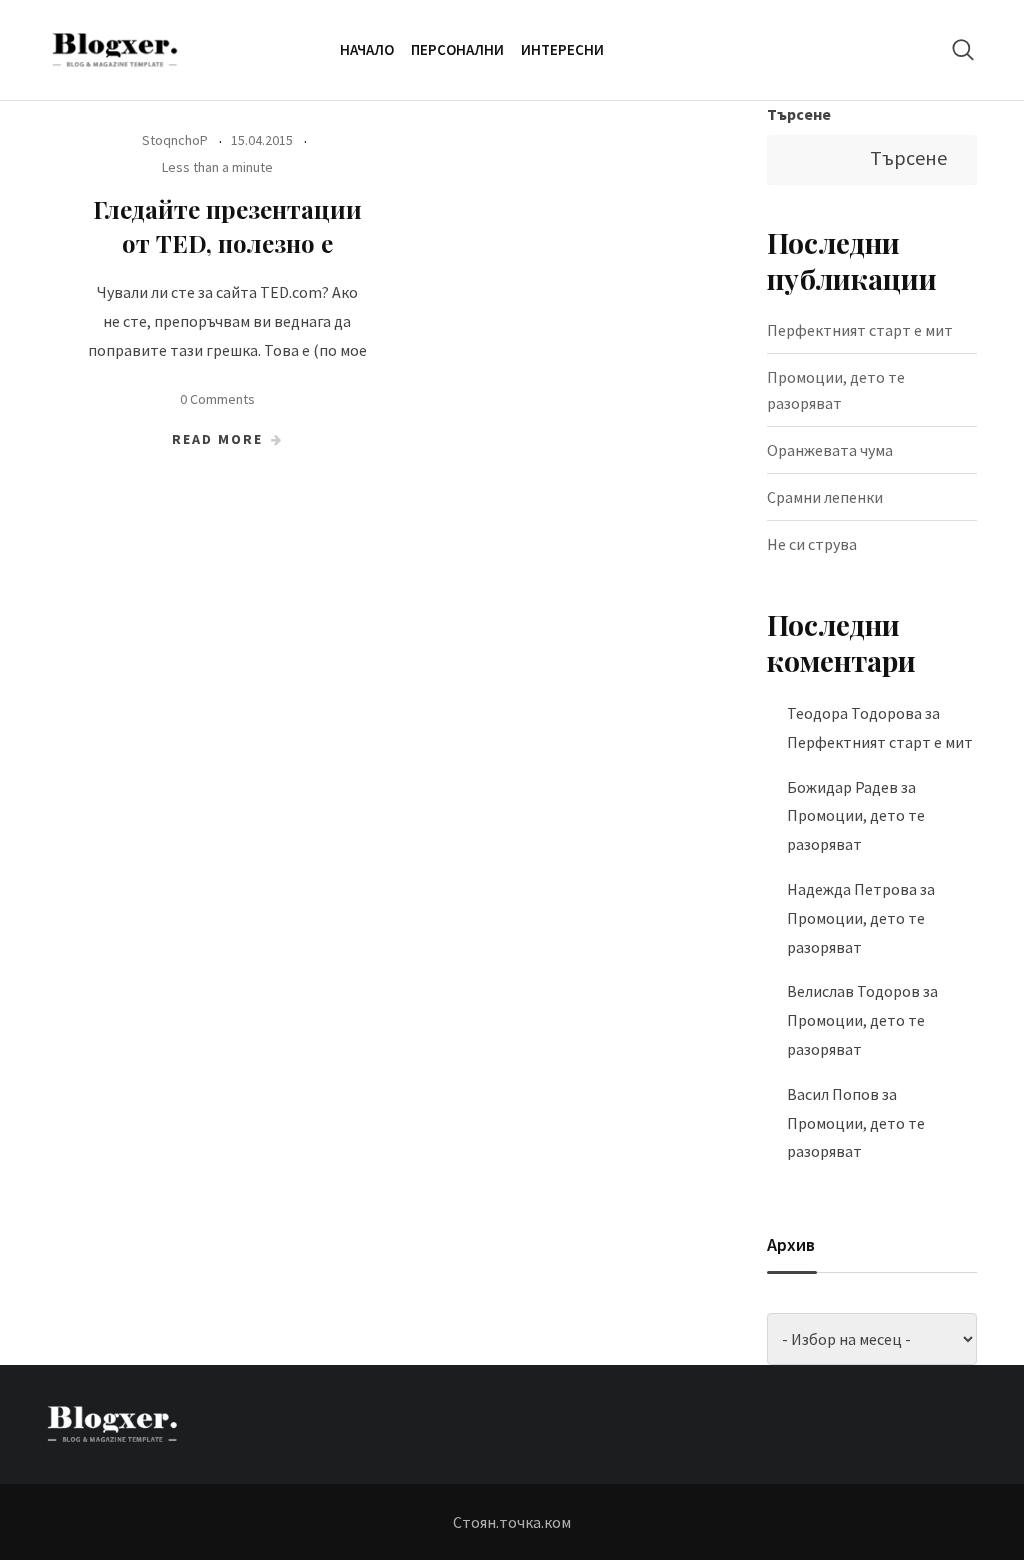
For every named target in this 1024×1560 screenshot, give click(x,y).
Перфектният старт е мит (860, 330)
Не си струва (812, 544)
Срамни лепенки (825, 497)
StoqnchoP (175, 140)
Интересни (562, 49)
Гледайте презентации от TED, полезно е (227, 226)
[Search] (963, 49)
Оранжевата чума (830, 450)
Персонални (457, 49)
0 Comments (217, 399)
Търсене (799, 114)
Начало (367, 49)
